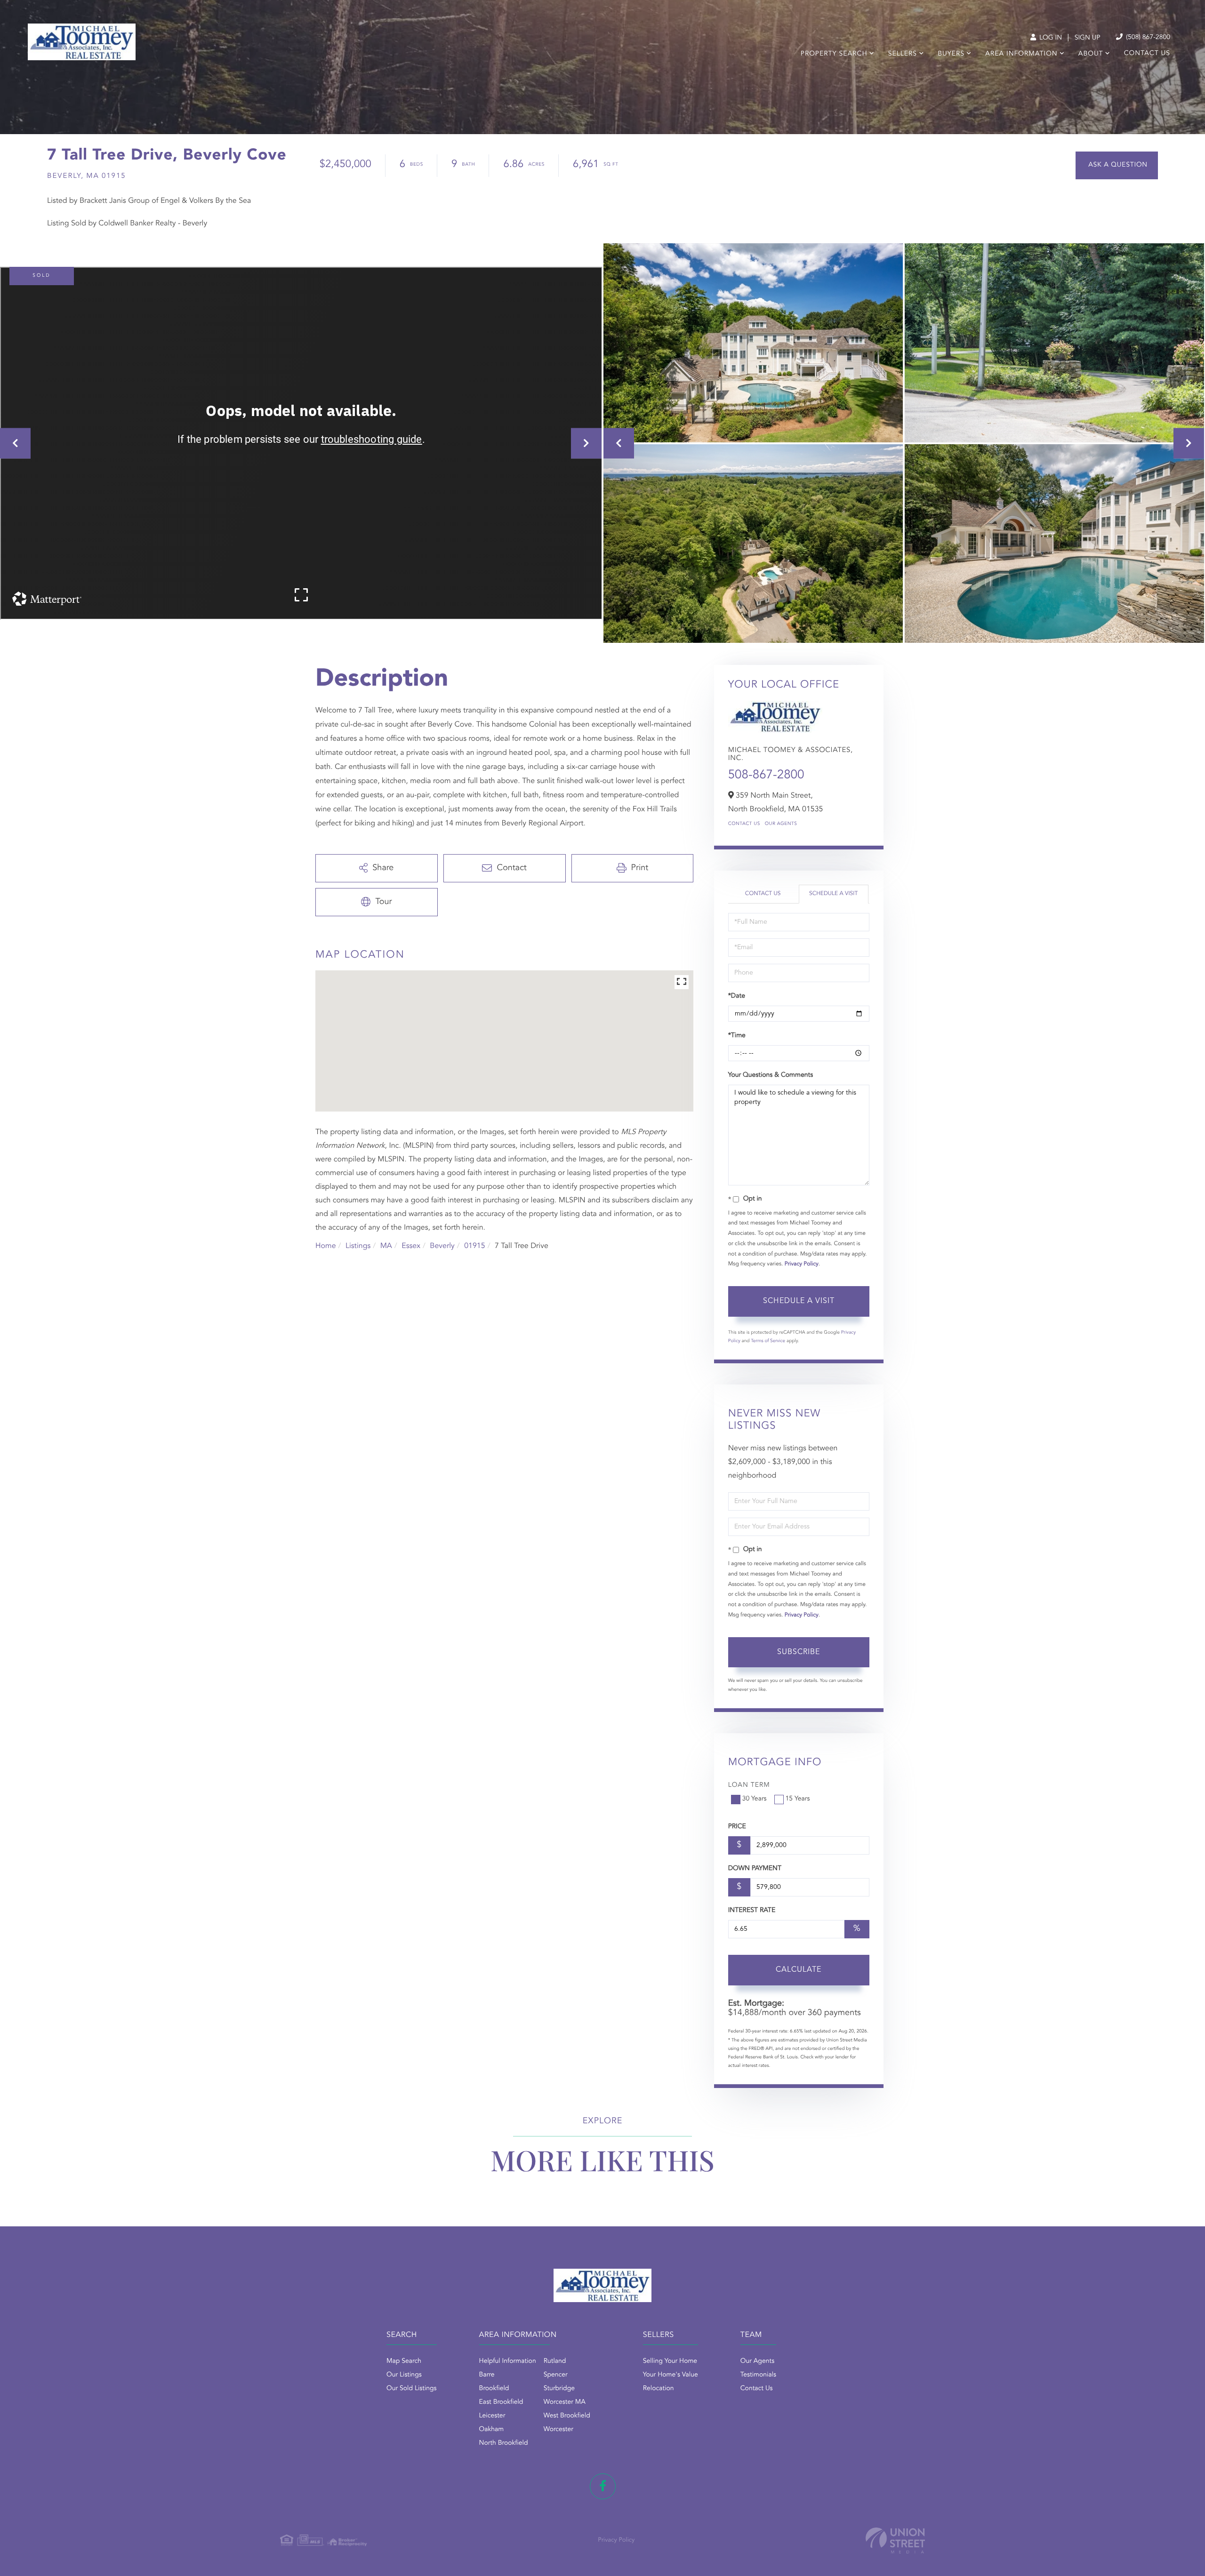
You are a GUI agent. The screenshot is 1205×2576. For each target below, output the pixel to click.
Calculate (799, 1970)
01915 (474, 1246)
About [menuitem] (1091, 54)
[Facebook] (603, 2486)
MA (386, 1246)
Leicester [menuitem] (492, 2416)
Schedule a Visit (833, 894)
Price (737, 1827)
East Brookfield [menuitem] (501, 2402)
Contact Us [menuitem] (1147, 54)
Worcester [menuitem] (558, 2430)
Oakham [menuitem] (492, 2430)
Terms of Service (768, 1341)
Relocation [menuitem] (659, 2389)
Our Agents (781, 824)
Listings (358, 1246)
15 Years (798, 1799)
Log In (1050, 38)
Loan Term (749, 1785)
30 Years (755, 1799)
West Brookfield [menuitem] (567, 2416)
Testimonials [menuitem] (758, 2375)
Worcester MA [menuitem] (565, 2402)
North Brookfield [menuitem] (504, 2443)
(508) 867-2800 (1147, 38)
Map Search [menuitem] (404, 2361)
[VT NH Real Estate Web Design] (895, 2540)
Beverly (442, 1246)
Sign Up (1088, 38)
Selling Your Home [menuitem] (670, 2361)
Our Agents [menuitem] (757, 2361)
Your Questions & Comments (771, 1075)
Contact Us (744, 824)
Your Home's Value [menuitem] (671, 2375)
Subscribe (799, 1652)
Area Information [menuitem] (1021, 54)
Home (326, 1246)
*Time (737, 1036)
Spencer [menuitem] (556, 2375)
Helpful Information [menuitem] (508, 2361)
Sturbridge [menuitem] (559, 2389)
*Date (737, 996)
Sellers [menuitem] (903, 54)
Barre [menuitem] (487, 2375)
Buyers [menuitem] (951, 54)
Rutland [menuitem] (555, 2361)
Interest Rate (752, 1911)
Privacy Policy (802, 1264)
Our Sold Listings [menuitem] (412, 2389)
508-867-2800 (766, 776)
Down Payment (755, 1869)
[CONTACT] (1117, 165)
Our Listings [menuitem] (404, 2375)
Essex (411, 1246)
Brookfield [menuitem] (494, 2389)
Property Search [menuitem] (834, 54)
